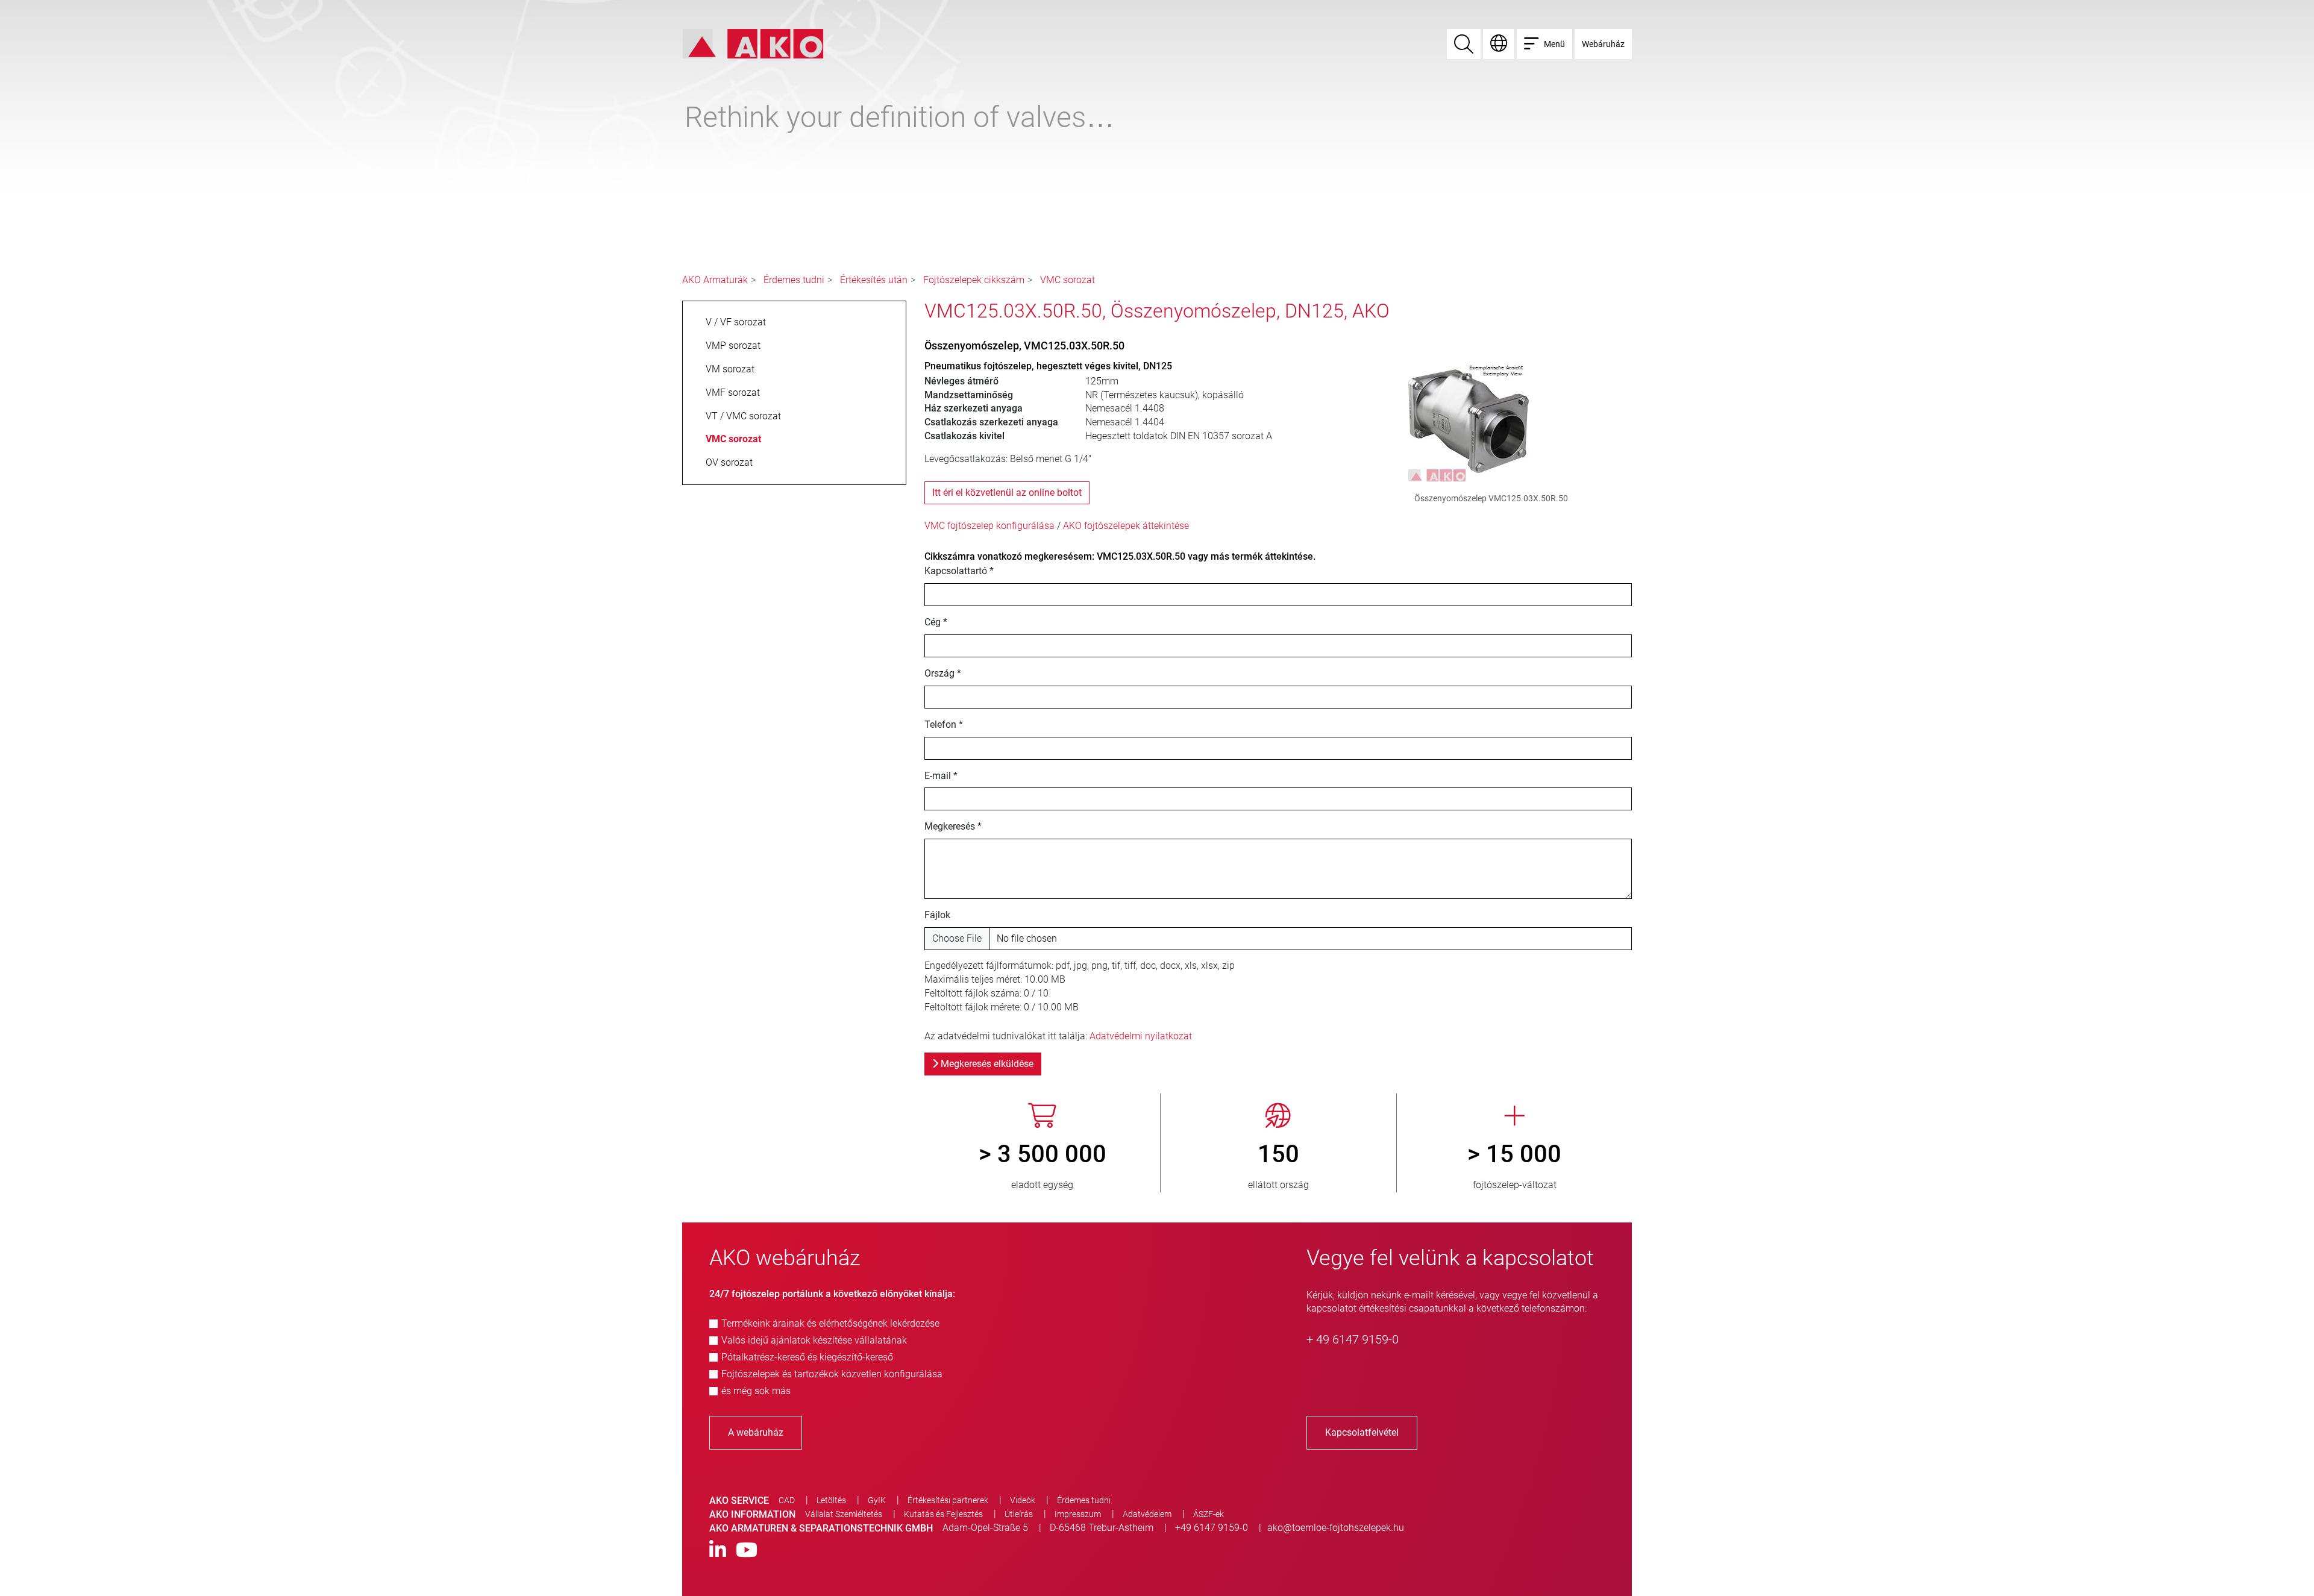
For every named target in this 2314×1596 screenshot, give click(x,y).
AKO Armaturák (715, 280)
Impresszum (1078, 1514)
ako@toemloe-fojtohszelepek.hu (1336, 1528)
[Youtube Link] (747, 1551)
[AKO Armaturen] (753, 43)
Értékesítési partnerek (948, 1500)
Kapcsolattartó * (959, 571)
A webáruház (756, 1432)
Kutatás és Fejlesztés (943, 1514)
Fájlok (937, 915)
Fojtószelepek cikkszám (974, 280)
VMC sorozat (1068, 280)
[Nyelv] (1499, 44)
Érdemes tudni (794, 280)
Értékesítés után (874, 280)
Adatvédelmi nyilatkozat (1141, 1036)
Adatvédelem (1147, 1514)
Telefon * (944, 724)
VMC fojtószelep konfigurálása (989, 526)
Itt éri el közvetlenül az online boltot (1007, 493)
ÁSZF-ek (1209, 1514)
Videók (1023, 1500)
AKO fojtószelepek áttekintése (1126, 526)
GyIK (877, 1500)
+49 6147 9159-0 (1212, 1528)
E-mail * (941, 776)
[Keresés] (1464, 44)
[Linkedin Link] (718, 1551)
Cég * (936, 622)
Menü (1554, 44)
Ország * (943, 673)
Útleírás (1019, 1514)
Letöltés (831, 1500)
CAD (787, 1500)
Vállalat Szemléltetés (844, 1514)
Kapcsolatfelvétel (1362, 1432)
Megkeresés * (953, 826)
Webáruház (1603, 44)
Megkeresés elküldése (986, 1064)
